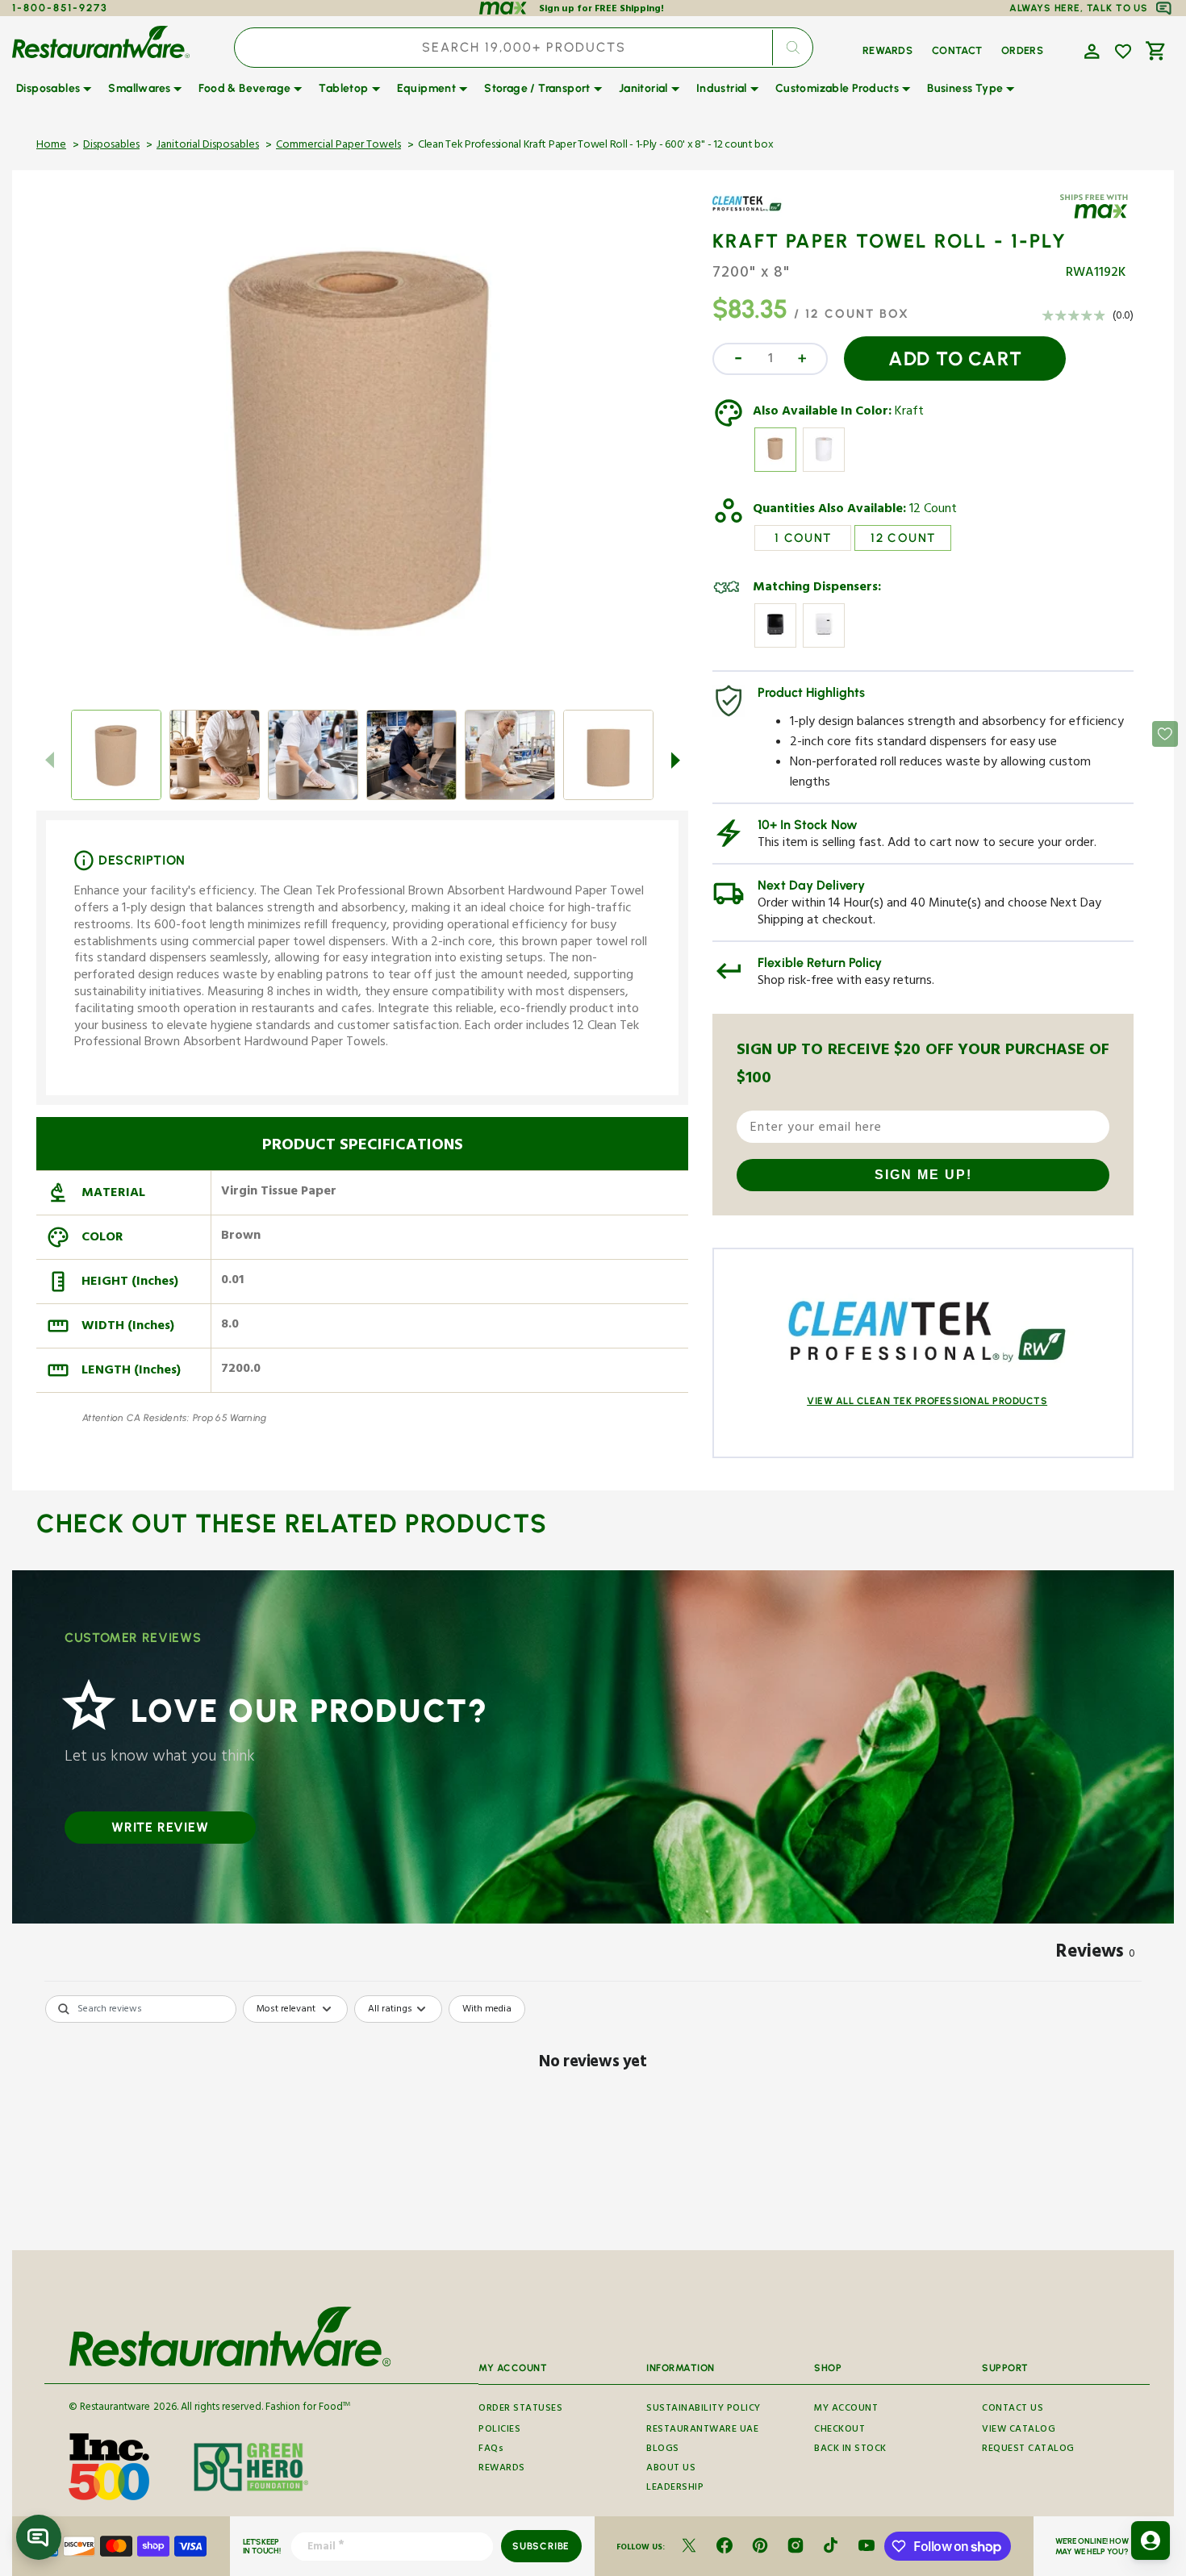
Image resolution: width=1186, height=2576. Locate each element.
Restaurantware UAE (702, 2430)
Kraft (909, 413)
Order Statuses (520, 2409)
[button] (1090, 50)
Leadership (675, 2488)
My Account (846, 2409)
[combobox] (524, 48)
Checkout (839, 2430)
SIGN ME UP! (923, 1175)
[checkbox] (487, 2009)
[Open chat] (39, 2537)
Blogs (663, 2450)
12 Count (933, 511)
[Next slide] (675, 760)
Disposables (111, 146)
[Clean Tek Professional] (759, 215)
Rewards (502, 2469)
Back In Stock (850, 2450)
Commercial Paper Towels (338, 146)
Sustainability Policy (704, 2409)
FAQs (491, 2450)
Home (51, 146)
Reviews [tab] (1096, 1954)
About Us (671, 2469)
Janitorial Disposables (208, 146)
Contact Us (1013, 2409)
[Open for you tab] (1151, 2541)
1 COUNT (803, 538)
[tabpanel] (593, 2118)
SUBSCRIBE (541, 2546)
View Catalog (1019, 2430)
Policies (499, 2430)
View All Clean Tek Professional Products (927, 1401)
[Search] (792, 48)
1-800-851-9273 (60, 8)
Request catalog (1028, 2450)
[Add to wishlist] (1123, 52)
